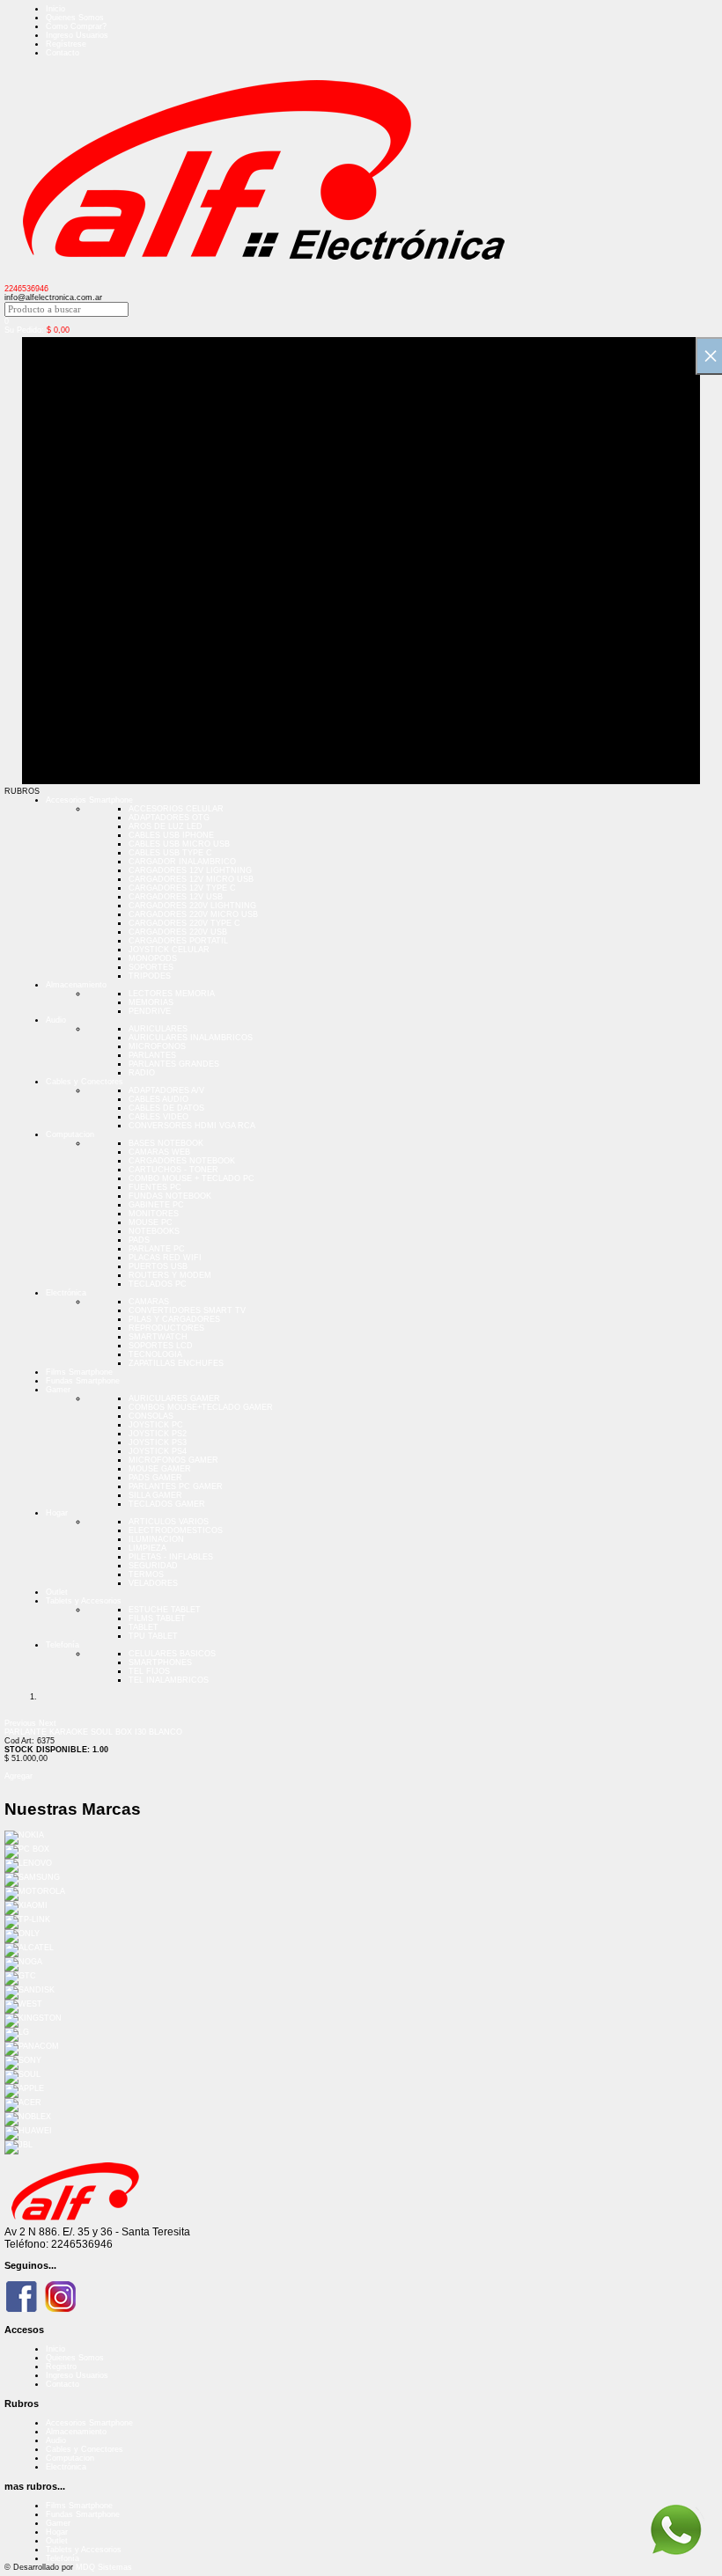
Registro (61, 2367)
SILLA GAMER (155, 1495)
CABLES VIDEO (158, 1117)
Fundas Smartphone (83, 1381)
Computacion (70, 1134)
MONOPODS (153, 958)
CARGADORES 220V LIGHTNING (192, 906)
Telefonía (63, 1645)
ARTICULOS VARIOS (169, 1522)
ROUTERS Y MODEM (170, 1275)
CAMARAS (149, 1302)
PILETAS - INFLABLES (171, 1557)
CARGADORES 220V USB (178, 932)
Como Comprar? (76, 26)
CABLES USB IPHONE (171, 835)
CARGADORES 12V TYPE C (182, 888)
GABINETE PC (156, 1205)
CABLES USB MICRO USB (179, 844)
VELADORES (153, 1583)
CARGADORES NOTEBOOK (182, 1161)
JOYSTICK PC (156, 1425)
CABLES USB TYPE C (170, 853)
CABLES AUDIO (158, 1099)
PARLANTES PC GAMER (176, 1486)
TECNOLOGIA (155, 1354)
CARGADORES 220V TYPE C (184, 923)
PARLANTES (152, 1055)
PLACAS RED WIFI (165, 1258)
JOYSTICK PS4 (158, 1451)
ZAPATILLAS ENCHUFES (176, 1363)
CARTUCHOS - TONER (173, 1170)
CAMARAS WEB (159, 1152)
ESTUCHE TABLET (165, 1610)
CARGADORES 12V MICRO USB (191, 879)
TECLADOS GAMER (167, 1504)
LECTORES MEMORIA (172, 994)
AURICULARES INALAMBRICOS (191, 1038)
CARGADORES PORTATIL (178, 941)
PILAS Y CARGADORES (174, 1319)
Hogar (57, 1513)
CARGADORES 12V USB (176, 897)
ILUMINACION (156, 1539)
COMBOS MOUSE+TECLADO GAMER (201, 1407)
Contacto (63, 53)
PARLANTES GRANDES (174, 1064)
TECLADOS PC (158, 1284)
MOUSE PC (151, 1222)
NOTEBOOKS (154, 1231)
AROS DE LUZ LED (166, 826)
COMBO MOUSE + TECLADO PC (192, 1178)
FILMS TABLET (157, 1618)
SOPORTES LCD (161, 1346)
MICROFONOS (157, 1046)
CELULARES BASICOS (172, 1654)
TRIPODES (150, 976)
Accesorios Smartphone (89, 800)
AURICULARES (158, 1029)
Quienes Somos (75, 18)
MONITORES (154, 1214)
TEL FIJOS (149, 1671)
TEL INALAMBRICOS (169, 1680)
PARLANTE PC (157, 1249)
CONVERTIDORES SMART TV (187, 1310)
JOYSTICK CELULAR (169, 950)
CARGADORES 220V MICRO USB (193, 914)
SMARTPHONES (160, 1662)
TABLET (144, 1627)
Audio (56, 1020)
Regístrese (66, 44)
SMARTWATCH (158, 1337)
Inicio (55, 9)
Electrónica (66, 1293)
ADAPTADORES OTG (169, 818)
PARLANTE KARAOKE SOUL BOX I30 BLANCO (93, 1732)
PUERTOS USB (158, 1266)
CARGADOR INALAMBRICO (182, 862)
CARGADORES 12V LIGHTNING (190, 870)
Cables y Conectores (85, 1082)
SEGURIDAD (153, 1566)
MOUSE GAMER (160, 1469)
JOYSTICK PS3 (158, 1442)
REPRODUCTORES (166, 1328)
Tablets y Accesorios (84, 1601)
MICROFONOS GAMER (173, 1460)
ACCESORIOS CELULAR (176, 809)
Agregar (18, 1776)
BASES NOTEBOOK (166, 1143)
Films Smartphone (79, 1372)
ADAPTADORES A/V (166, 1090)
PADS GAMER (155, 1478)
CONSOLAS (151, 1416)
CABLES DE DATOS (166, 1108)
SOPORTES (151, 967)
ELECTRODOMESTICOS (176, 1530)
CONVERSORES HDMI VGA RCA (192, 1126)
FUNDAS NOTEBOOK (170, 1196)
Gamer (58, 1390)
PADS (139, 1240)
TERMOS (146, 1574)
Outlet (57, 1592)
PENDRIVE (150, 1011)
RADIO (142, 1073)
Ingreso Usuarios (77, 35)
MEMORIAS (151, 1002)
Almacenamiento (76, 985)
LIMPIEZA (147, 1548)
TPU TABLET (153, 1636)
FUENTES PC (155, 1187)
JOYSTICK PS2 (158, 1434)
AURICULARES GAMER (174, 1398)
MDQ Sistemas (104, 2567)
